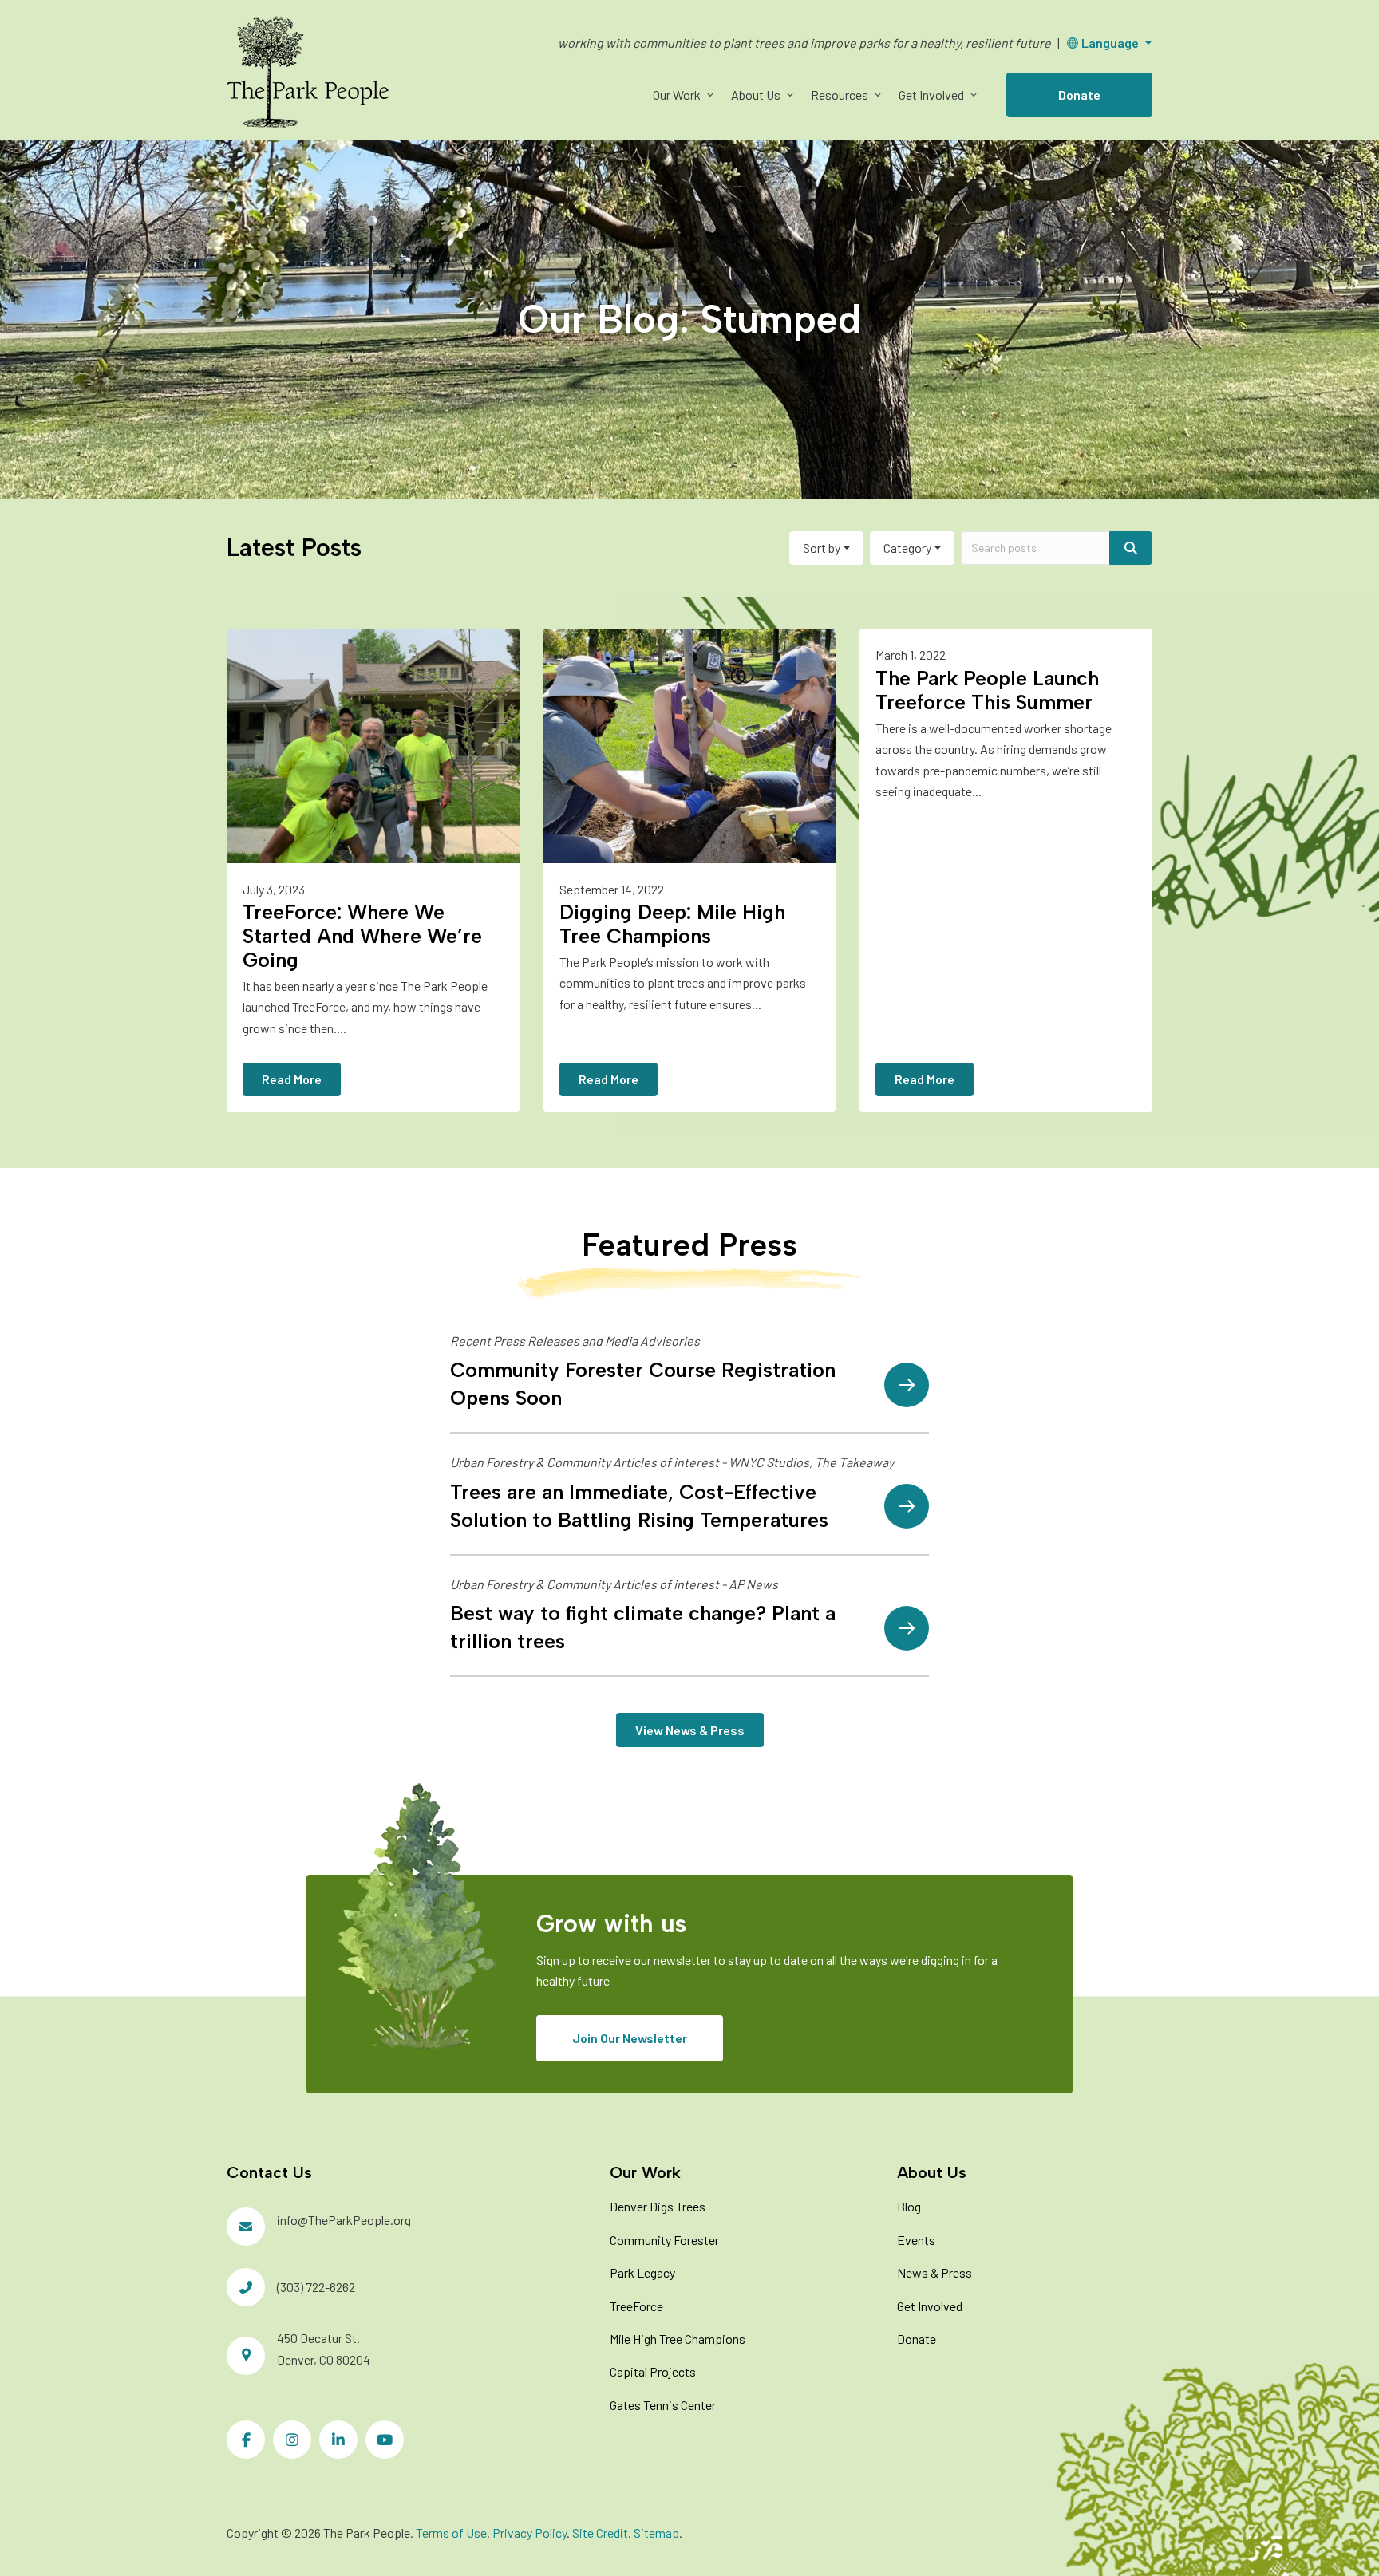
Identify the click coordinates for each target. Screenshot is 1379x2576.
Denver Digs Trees (658, 2206)
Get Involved (931, 95)
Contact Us (269, 2172)
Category (907, 548)
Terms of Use (451, 2533)
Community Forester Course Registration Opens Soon (643, 1384)
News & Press (934, 2272)
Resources (840, 95)
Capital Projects (653, 2371)
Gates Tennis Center (663, 2405)
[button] (709, 95)
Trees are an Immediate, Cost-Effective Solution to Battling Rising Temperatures (639, 1506)
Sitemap (656, 2533)
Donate (1079, 95)
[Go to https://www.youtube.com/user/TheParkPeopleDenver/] (385, 2440)
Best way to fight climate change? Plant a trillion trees (643, 1627)
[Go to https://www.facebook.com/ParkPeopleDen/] (246, 2440)
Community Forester (664, 2240)
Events (916, 2240)
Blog (909, 2206)
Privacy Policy (529, 2533)
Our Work (677, 95)
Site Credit (600, 2533)
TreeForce (636, 2306)
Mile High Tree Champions (678, 2339)
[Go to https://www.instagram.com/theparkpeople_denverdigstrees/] (292, 2440)
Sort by (822, 548)
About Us (756, 95)
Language (1110, 43)
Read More (292, 1079)
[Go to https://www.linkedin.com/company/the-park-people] (338, 2440)
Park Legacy (642, 2272)
